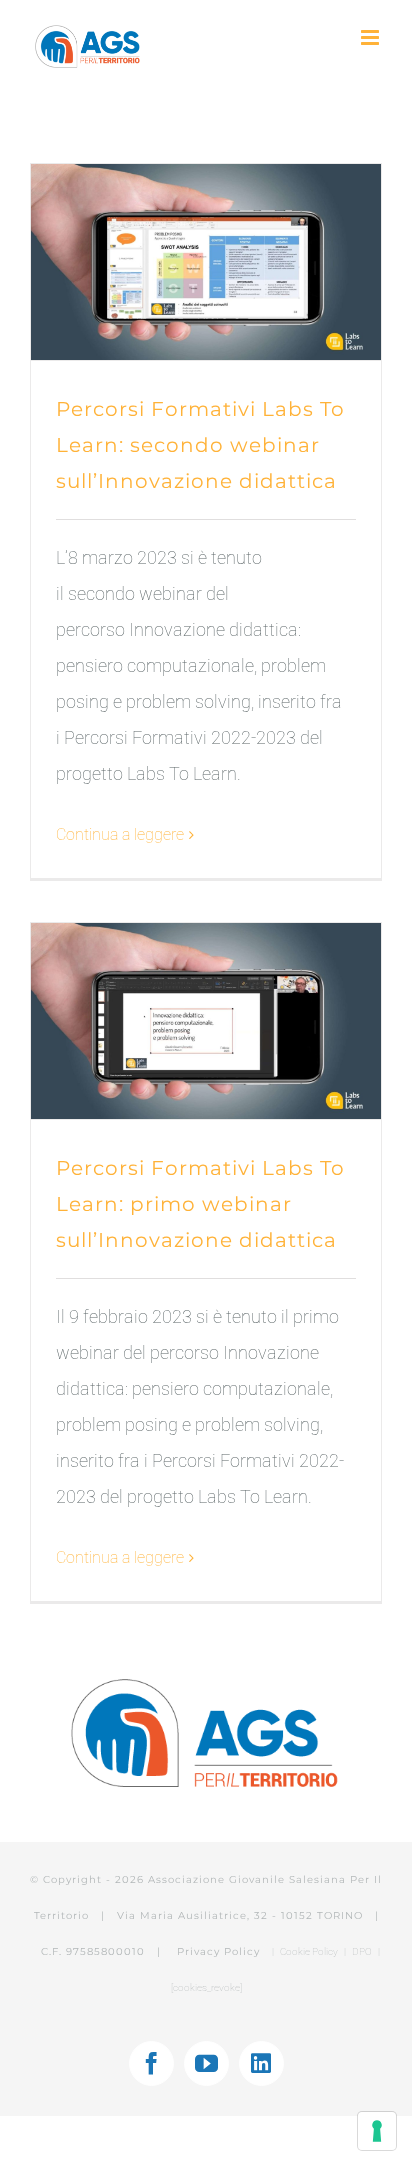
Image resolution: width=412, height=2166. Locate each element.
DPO (363, 1951)
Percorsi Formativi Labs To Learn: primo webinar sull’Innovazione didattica (200, 1204)
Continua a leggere (120, 834)
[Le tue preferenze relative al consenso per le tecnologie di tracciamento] (377, 2131)
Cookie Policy (309, 1951)
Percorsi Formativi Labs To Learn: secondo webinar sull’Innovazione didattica (200, 445)
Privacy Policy (220, 1951)
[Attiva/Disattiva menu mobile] (371, 37)
